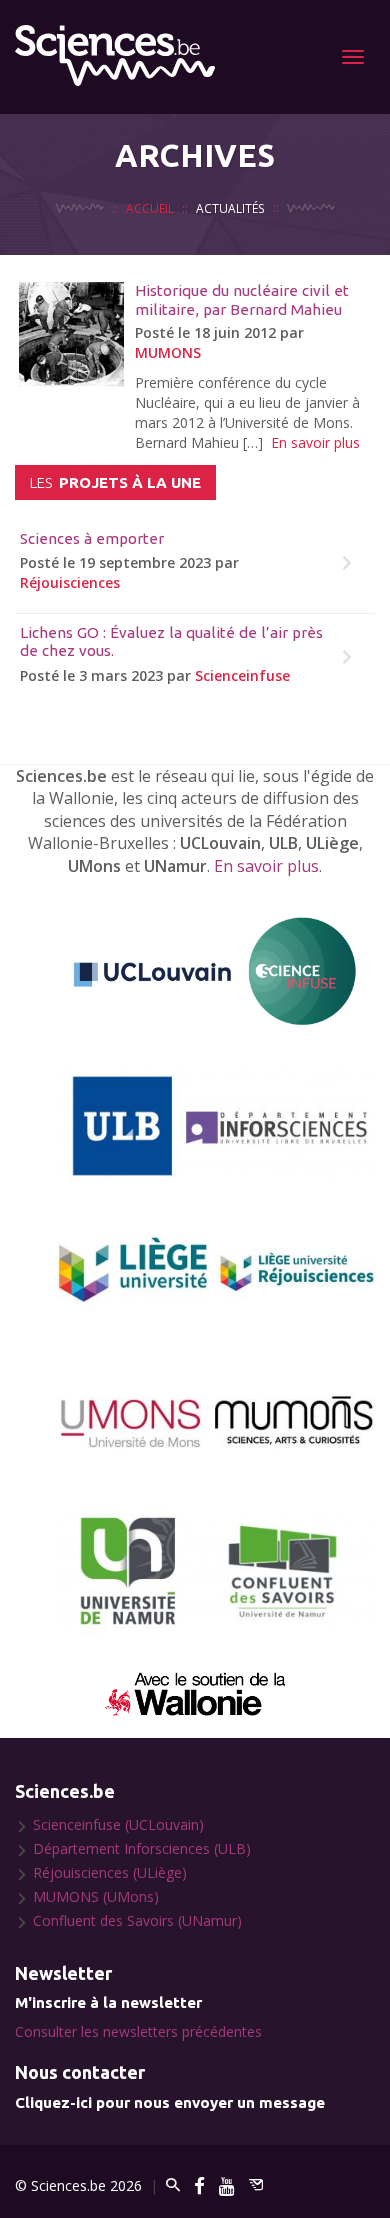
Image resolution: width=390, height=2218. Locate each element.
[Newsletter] (256, 2185)
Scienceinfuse (242, 675)
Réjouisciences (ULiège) (110, 1872)
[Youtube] (227, 2185)
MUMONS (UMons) (96, 1896)
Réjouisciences (70, 582)
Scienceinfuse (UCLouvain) (118, 1824)
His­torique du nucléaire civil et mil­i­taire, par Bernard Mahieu (242, 299)
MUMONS (168, 352)
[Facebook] (199, 2185)
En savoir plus (315, 442)
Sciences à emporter (92, 538)
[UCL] (215, 972)
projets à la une (115, 482)
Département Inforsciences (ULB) (142, 1848)
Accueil (150, 208)
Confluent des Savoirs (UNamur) (137, 1920)
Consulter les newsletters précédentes (138, 2031)
